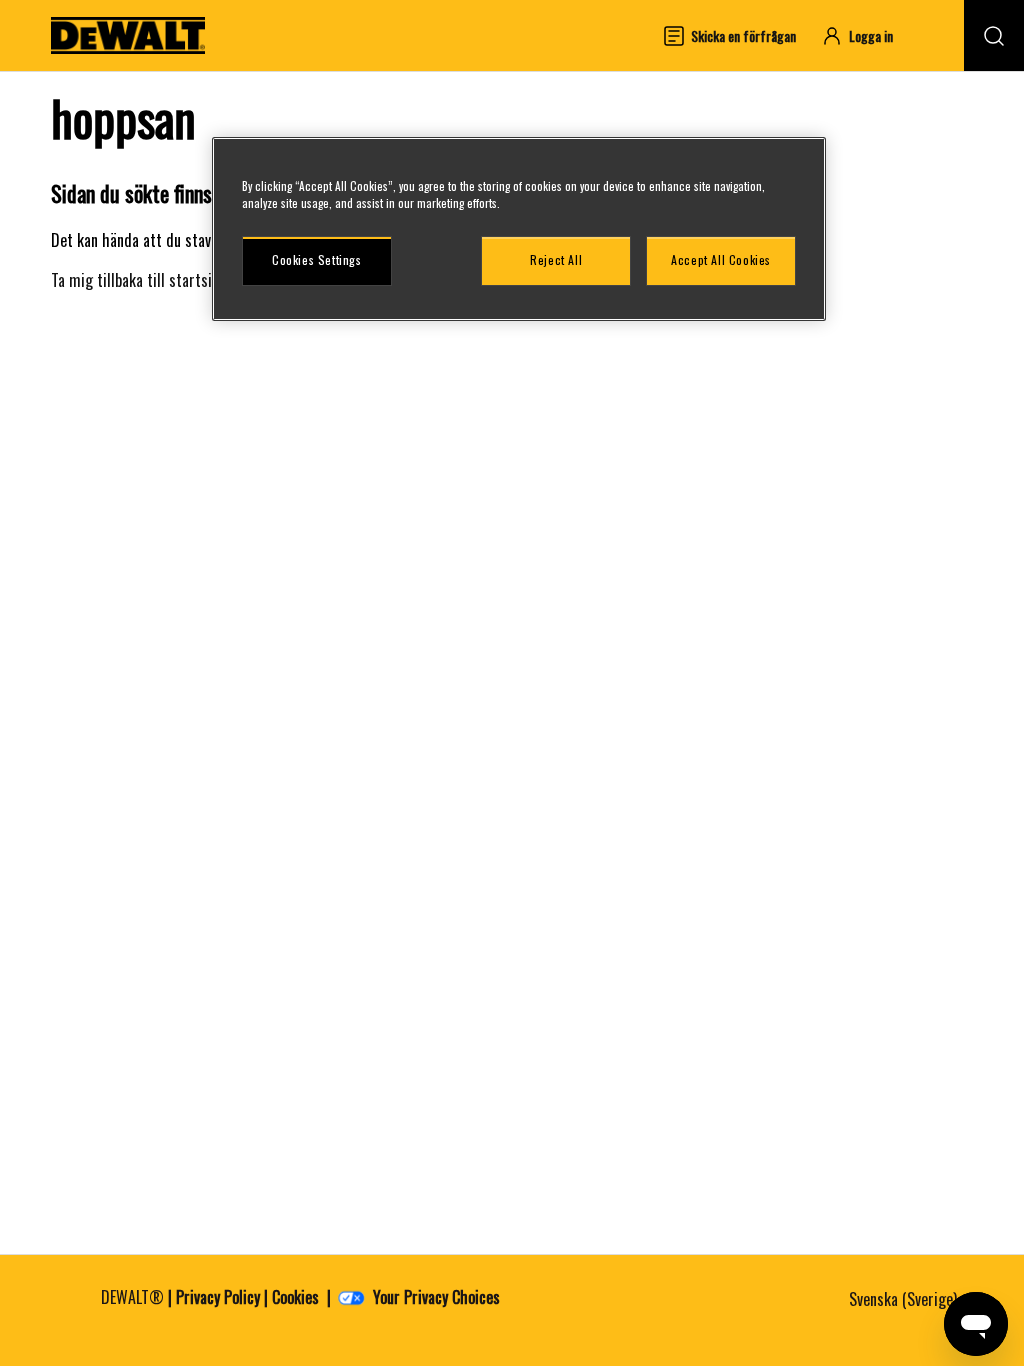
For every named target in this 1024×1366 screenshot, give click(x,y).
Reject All (556, 259)
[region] (519, 229)
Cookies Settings (317, 259)
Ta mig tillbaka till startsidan (142, 280)
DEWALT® (132, 1297)
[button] (866, 35)
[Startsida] (128, 35)
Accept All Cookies (721, 259)
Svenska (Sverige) (905, 1299)
